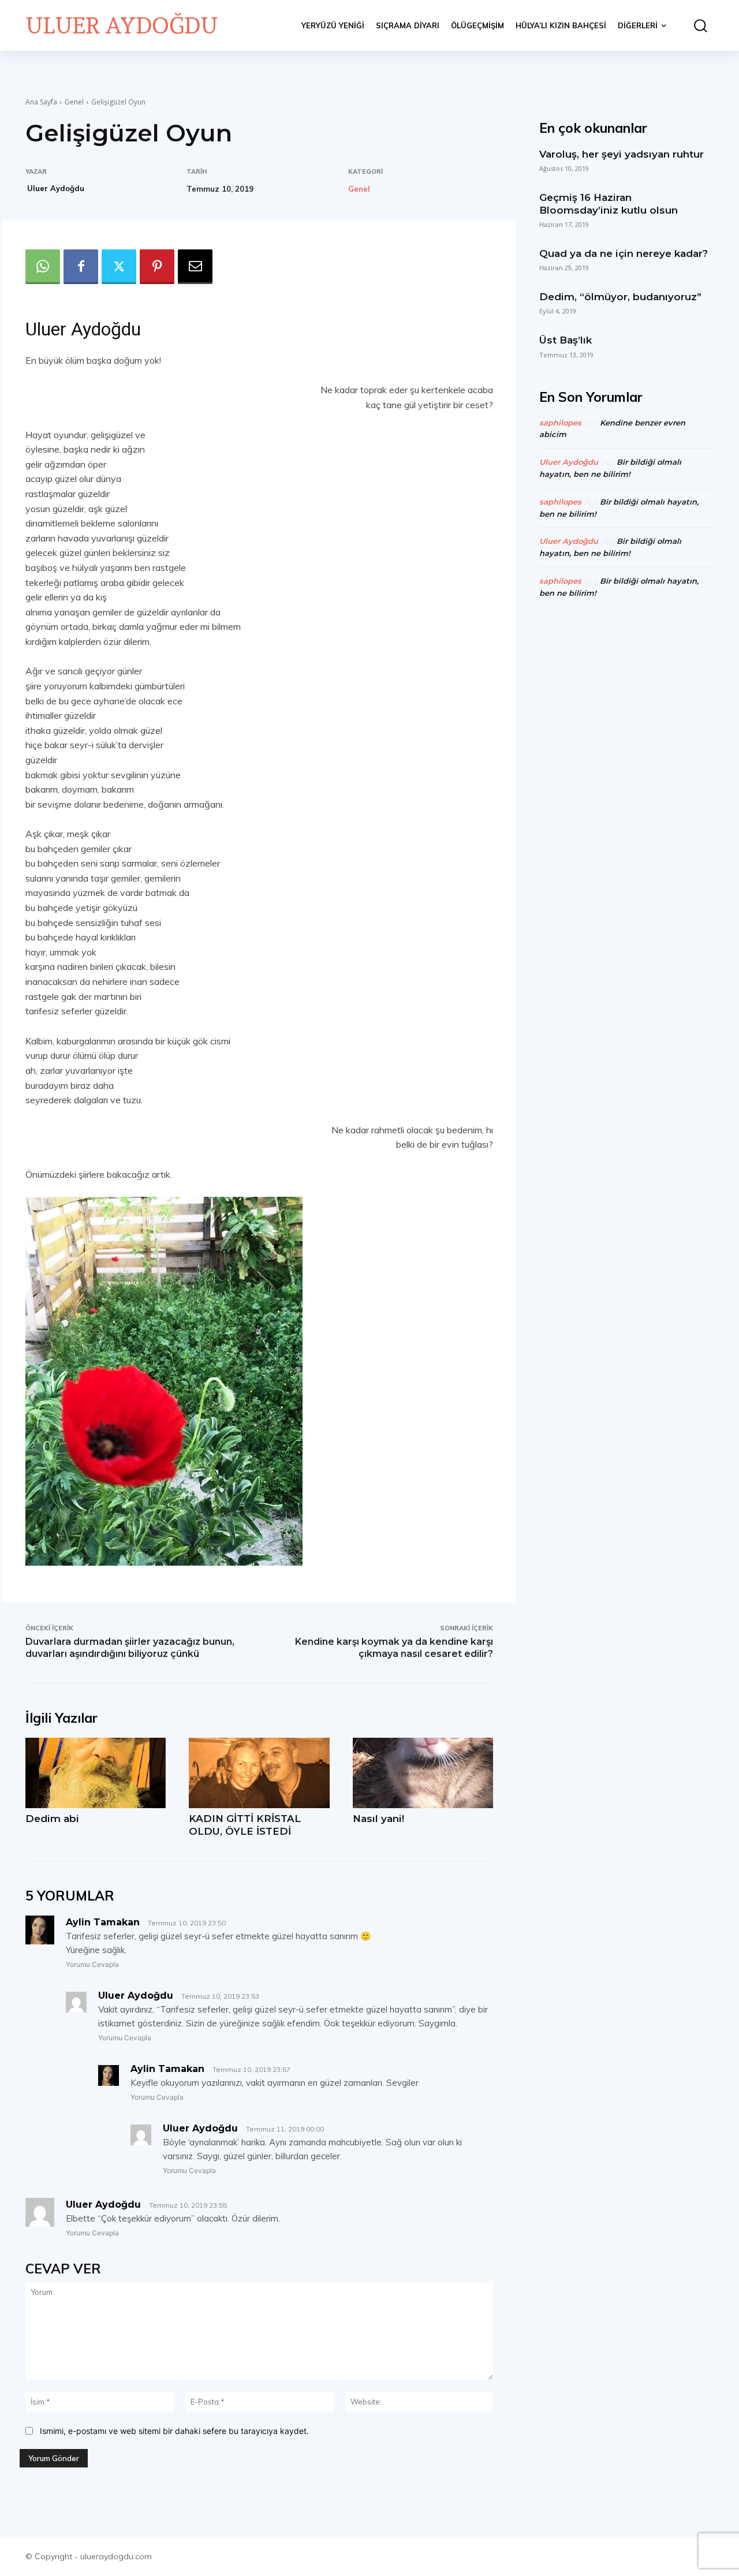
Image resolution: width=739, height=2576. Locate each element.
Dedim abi (52, 1819)
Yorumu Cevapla (92, 1964)
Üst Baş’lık (566, 340)
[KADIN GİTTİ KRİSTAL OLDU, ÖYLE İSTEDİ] (259, 1773)
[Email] (195, 267)
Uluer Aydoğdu (56, 188)
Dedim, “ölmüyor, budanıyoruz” (620, 297)
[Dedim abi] (96, 1773)
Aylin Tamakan (103, 1922)
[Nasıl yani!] (423, 1773)
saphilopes (560, 423)
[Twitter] (119, 267)
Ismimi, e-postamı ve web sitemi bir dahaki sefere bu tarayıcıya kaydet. (174, 2431)
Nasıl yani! (378, 1819)
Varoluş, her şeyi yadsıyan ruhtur (622, 154)
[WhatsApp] (43, 267)
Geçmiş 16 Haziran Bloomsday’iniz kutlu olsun (609, 204)
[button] (696, 26)
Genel (74, 102)
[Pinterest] (157, 267)
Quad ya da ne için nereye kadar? (624, 253)
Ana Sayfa (41, 102)
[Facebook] (81, 267)
